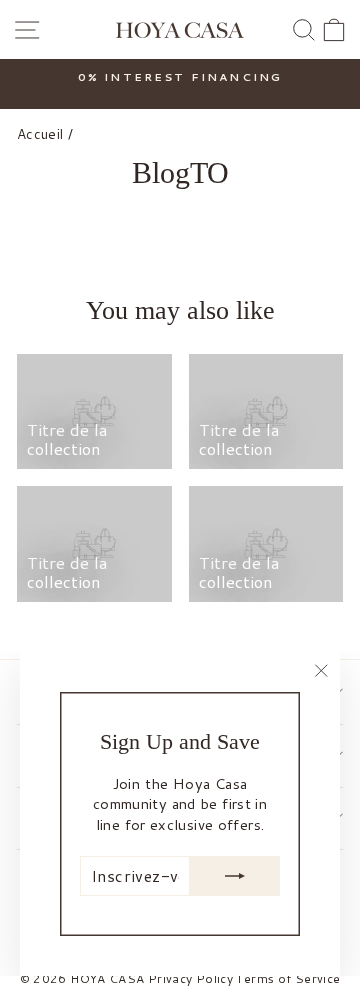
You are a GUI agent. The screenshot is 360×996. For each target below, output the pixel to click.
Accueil (40, 133)
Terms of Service (288, 978)
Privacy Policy (190, 978)
